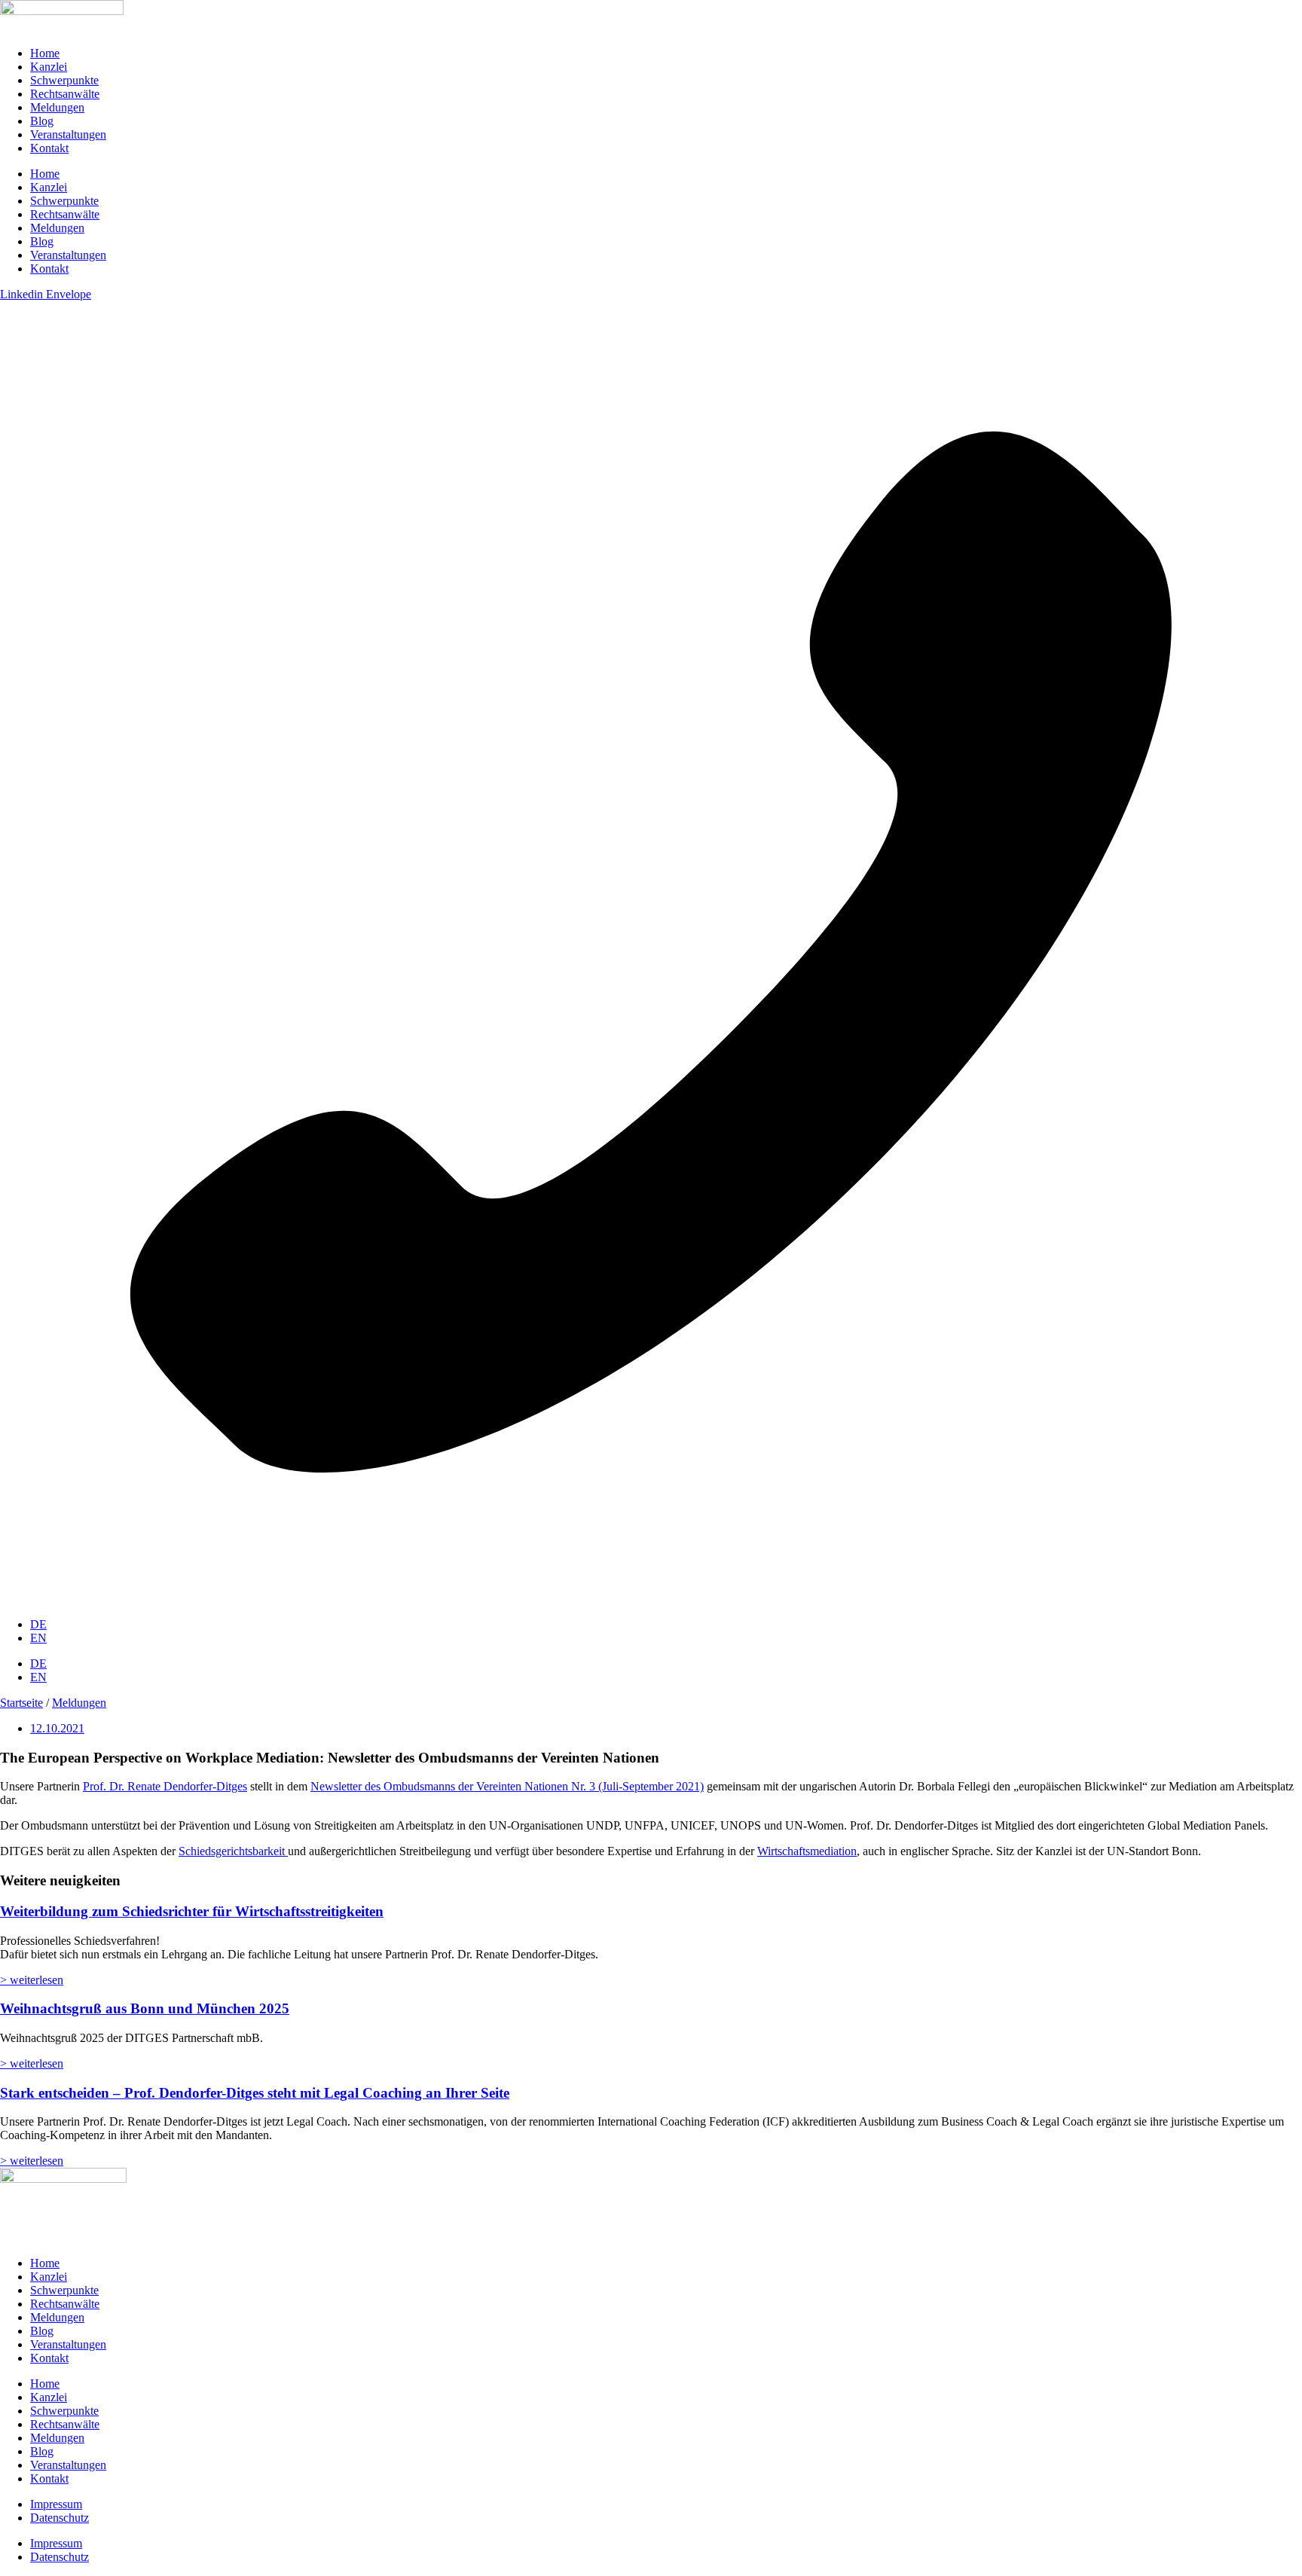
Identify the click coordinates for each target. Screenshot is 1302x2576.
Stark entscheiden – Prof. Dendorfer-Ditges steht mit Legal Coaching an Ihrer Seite (255, 2093)
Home (45, 53)
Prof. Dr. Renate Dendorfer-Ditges (165, 1786)
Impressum (56, 2504)
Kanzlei (49, 67)
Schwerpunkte (64, 80)
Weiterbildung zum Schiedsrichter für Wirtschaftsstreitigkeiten (192, 1911)
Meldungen (57, 107)
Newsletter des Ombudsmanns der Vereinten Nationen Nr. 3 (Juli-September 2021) (507, 1786)
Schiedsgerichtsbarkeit (233, 1851)
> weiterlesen (32, 1980)
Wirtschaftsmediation (807, 1851)
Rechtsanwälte (65, 94)
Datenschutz (60, 2518)
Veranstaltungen (68, 134)
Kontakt (49, 148)
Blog (42, 121)
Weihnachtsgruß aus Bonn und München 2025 (145, 2008)
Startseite (21, 1703)
